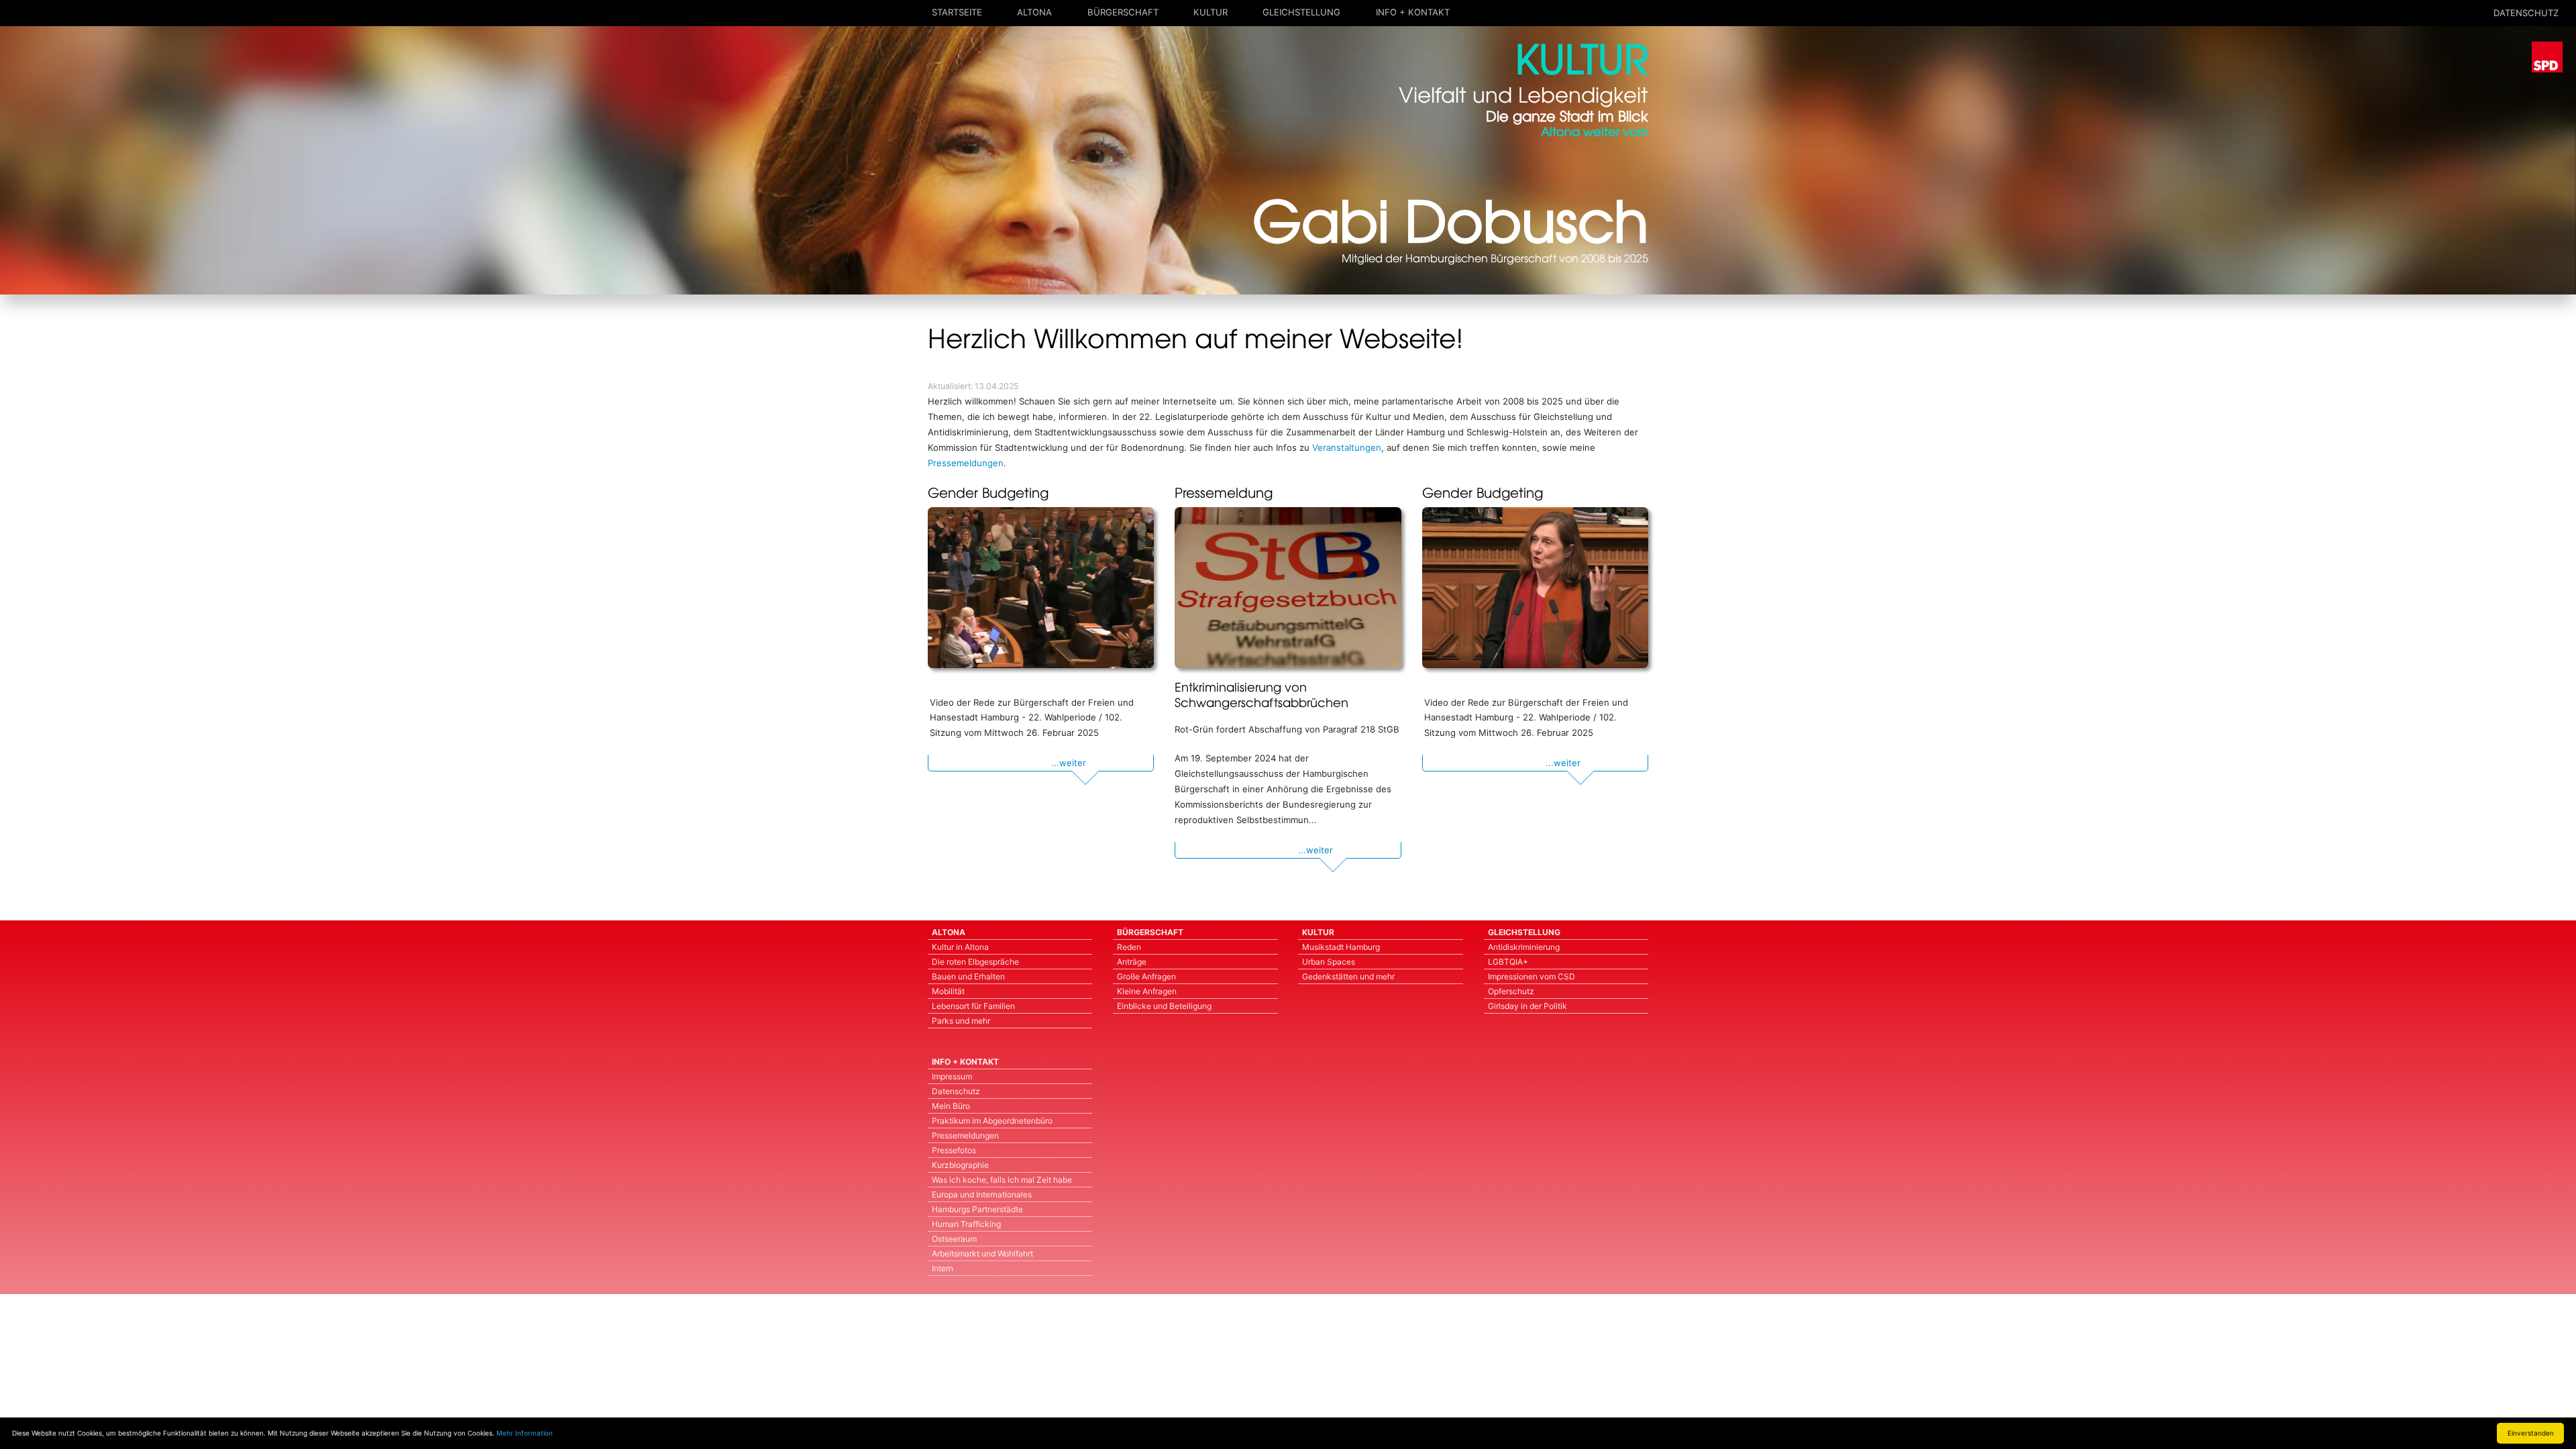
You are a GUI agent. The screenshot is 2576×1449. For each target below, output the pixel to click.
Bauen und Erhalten (968, 976)
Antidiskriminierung (1524, 947)
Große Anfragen (1146, 976)
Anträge (1132, 962)
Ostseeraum (954, 1239)
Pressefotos (954, 1150)
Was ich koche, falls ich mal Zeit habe (1002, 1180)
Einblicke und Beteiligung (1164, 1006)
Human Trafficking (966, 1224)
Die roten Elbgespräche (975, 962)
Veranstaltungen (1347, 447)
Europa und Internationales (982, 1194)
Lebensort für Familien (973, 1006)
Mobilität (948, 991)
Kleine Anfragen (1147, 991)
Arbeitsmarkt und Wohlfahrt (982, 1253)
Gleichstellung (1301, 12)
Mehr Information (525, 1433)
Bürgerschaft (1123, 12)
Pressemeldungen (966, 463)
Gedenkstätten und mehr (1348, 976)
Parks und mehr (961, 1021)
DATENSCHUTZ (2526, 13)
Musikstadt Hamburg (1341, 947)
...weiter (1069, 763)
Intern (943, 1268)
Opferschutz (1511, 991)
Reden (1129, 947)
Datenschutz (956, 1091)
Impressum (952, 1076)
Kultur (1211, 12)
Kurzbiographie (960, 1165)
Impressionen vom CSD (1532, 976)
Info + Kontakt (1413, 12)
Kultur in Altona (960, 947)
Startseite (957, 12)
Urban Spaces (1329, 962)
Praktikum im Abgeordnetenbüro (992, 1121)
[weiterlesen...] (1041, 588)
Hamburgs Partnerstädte (977, 1209)
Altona (1034, 12)
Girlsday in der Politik (1527, 1006)
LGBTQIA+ (1508, 962)
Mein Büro (951, 1106)
